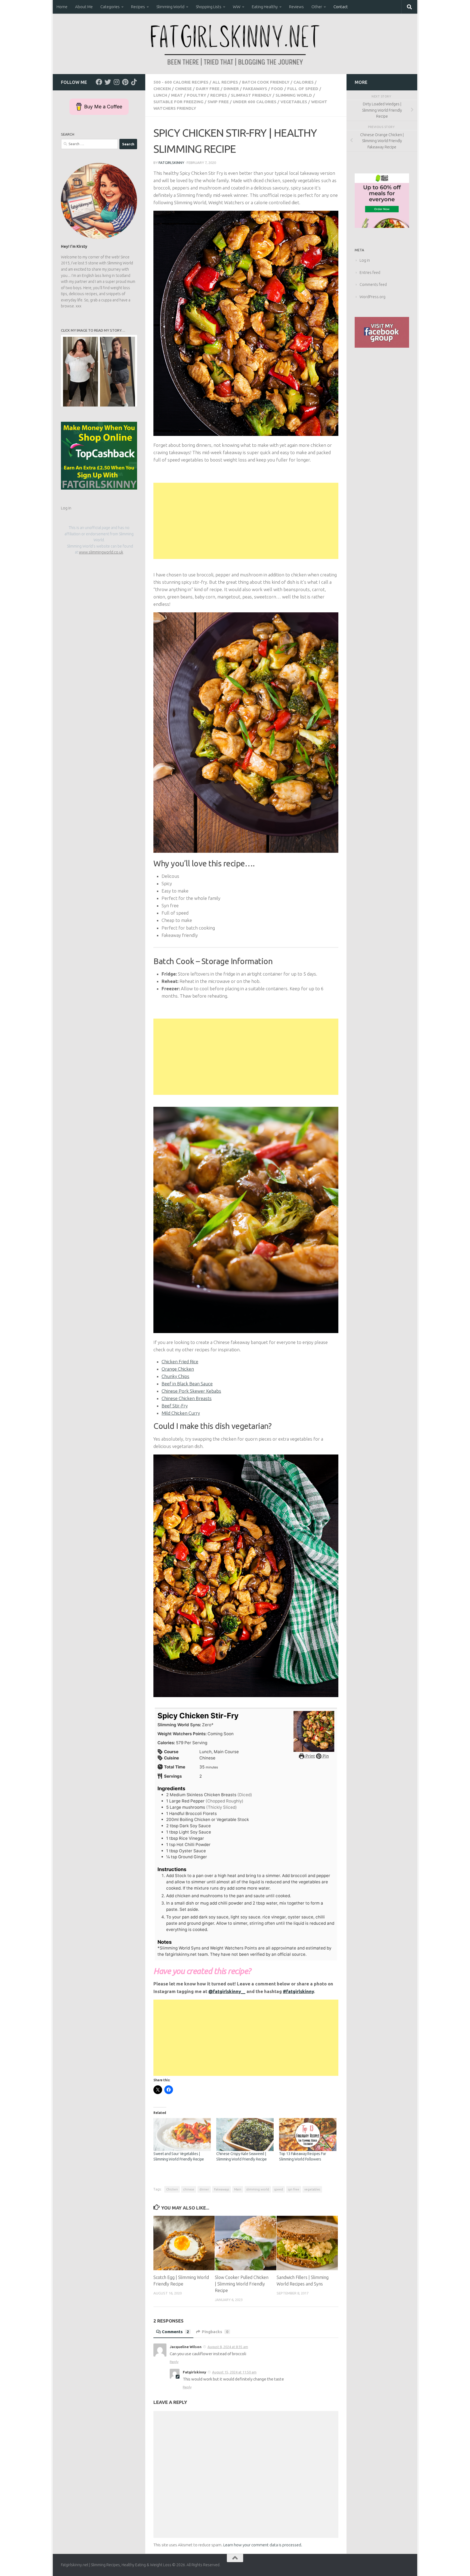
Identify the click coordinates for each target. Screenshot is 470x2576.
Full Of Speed (303, 89)
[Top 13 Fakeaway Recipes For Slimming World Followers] (308, 2135)
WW (237, 7)
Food (277, 89)
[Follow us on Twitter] (108, 82)
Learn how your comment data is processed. (263, 2545)
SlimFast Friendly (251, 95)
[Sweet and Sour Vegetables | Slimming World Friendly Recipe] (182, 2135)
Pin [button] (325, 1756)
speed (279, 2189)
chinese (189, 2189)
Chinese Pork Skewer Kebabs (191, 1391)
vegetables (312, 2189)
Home (62, 7)
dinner (204, 2189)
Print (310, 1756)
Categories (110, 7)
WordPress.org (372, 297)
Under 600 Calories (255, 102)
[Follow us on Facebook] (99, 82)
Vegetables (294, 102)
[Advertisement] (246, 521)
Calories (304, 82)
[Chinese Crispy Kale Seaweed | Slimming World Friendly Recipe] (245, 2135)
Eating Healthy (265, 7)
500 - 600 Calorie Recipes (181, 82)
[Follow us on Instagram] (116, 82)
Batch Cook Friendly (266, 82)
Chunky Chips (175, 1376)
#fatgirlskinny (298, 1991)
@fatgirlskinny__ (227, 1991)
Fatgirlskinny (171, 163)
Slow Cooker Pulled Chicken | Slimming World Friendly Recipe (242, 2284)
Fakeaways (255, 89)
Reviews (296, 7)
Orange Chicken (178, 1369)
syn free (294, 2189)
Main (238, 2189)
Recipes (138, 7)
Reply (174, 2362)
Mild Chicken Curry (181, 1413)
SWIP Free (218, 102)
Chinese (183, 89)
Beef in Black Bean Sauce (187, 1384)
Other (317, 7)
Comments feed (373, 285)
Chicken (162, 89)
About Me (84, 7)
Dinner (231, 89)
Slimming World (170, 7)
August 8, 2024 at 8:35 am (228, 2347)
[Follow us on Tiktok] (134, 82)
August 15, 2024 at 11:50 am (234, 2372)
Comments (175, 2332)
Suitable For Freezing (178, 102)
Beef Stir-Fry (175, 1406)
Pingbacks (215, 2332)
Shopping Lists (209, 7)
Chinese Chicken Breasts (187, 1398)
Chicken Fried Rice (180, 1362)
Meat (177, 95)
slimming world (258, 2189)
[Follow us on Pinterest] (125, 82)
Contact (341, 7)
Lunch (160, 95)
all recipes (225, 82)
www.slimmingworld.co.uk (101, 552)
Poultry (197, 95)
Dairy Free (208, 89)
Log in (66, 508)
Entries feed (370, 273)
